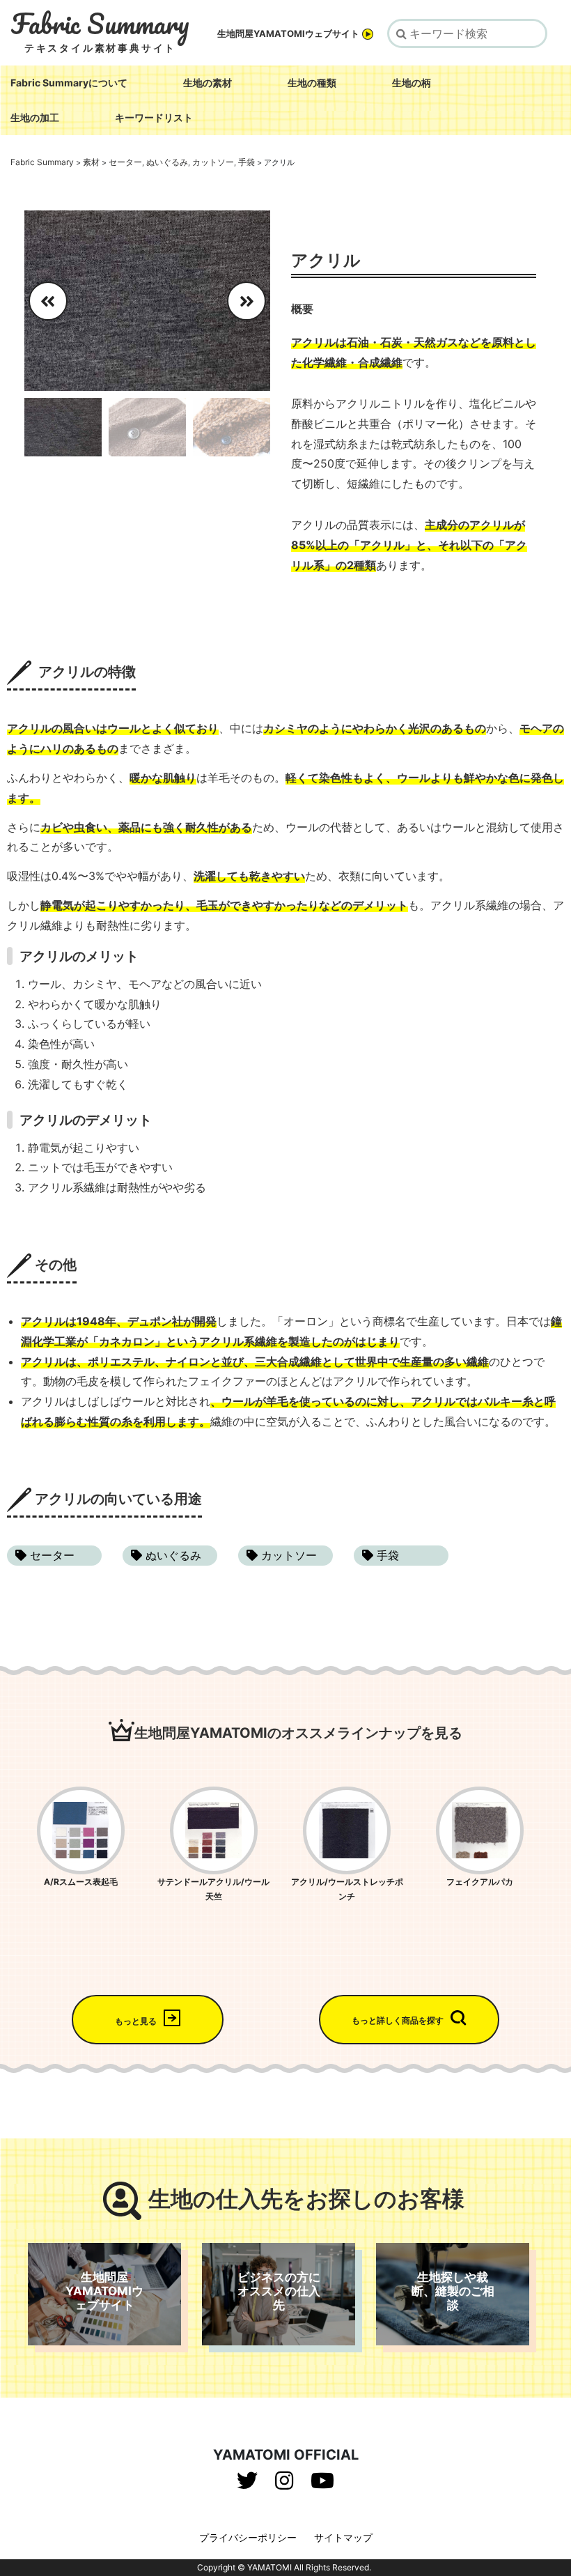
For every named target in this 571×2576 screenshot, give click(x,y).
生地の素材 (208, 83)
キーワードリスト (154, 117)
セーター (50, 1555)
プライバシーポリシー (248, 2537)
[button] (254, 301)
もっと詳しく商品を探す (398, 2020)
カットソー (287, 1555)
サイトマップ (343, 2537)
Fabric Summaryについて (69, 83)
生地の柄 (412, 83)
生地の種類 (312, 83)
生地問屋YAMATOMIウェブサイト (288, 34)
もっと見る (136, 2021)
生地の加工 (35, 117)
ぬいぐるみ (172, 1555)
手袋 (386, 1555)
